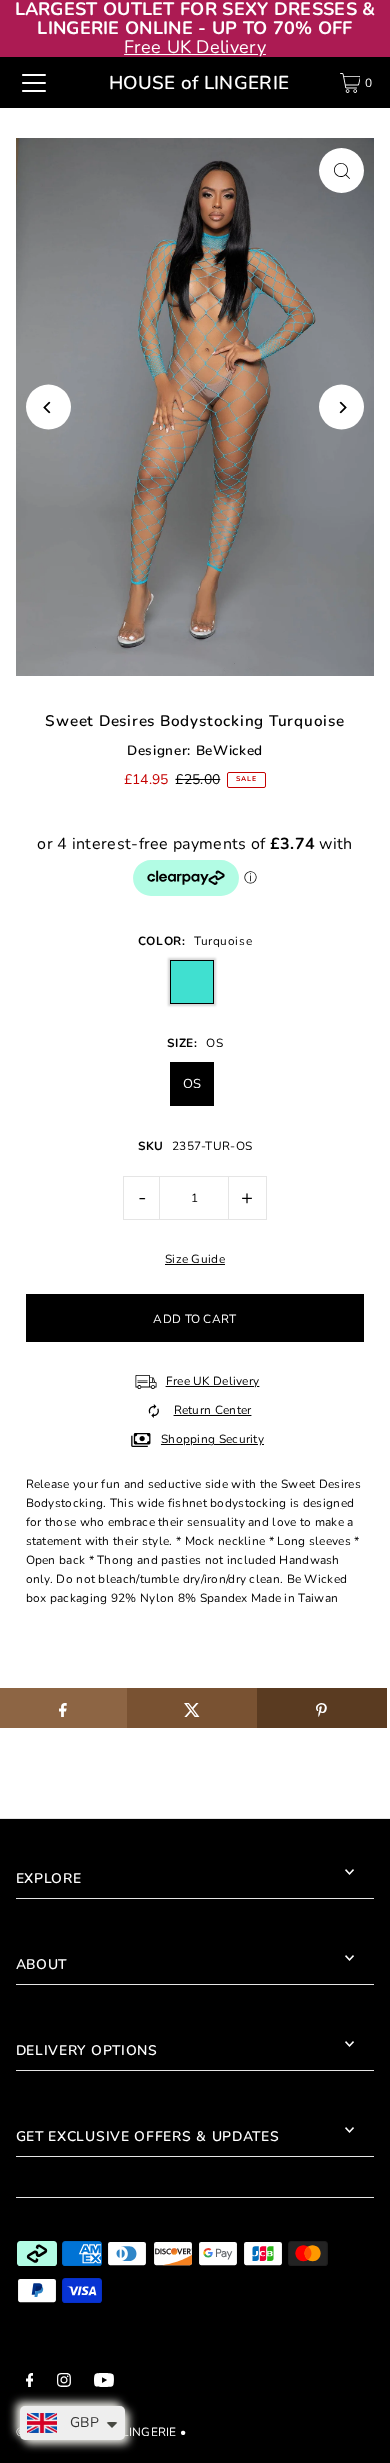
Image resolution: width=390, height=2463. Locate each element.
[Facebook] (30, 2383)
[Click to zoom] (341, 170)
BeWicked (229, 750)
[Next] (341, 407)
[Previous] (48, 407)
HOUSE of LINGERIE (199, 83)
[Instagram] (64, 2383)
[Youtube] (104, 2383)
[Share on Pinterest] (322, 1708)
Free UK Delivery (195, 47)
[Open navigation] (34, 83)
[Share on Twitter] (192, 1708)
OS (192, 1084)
